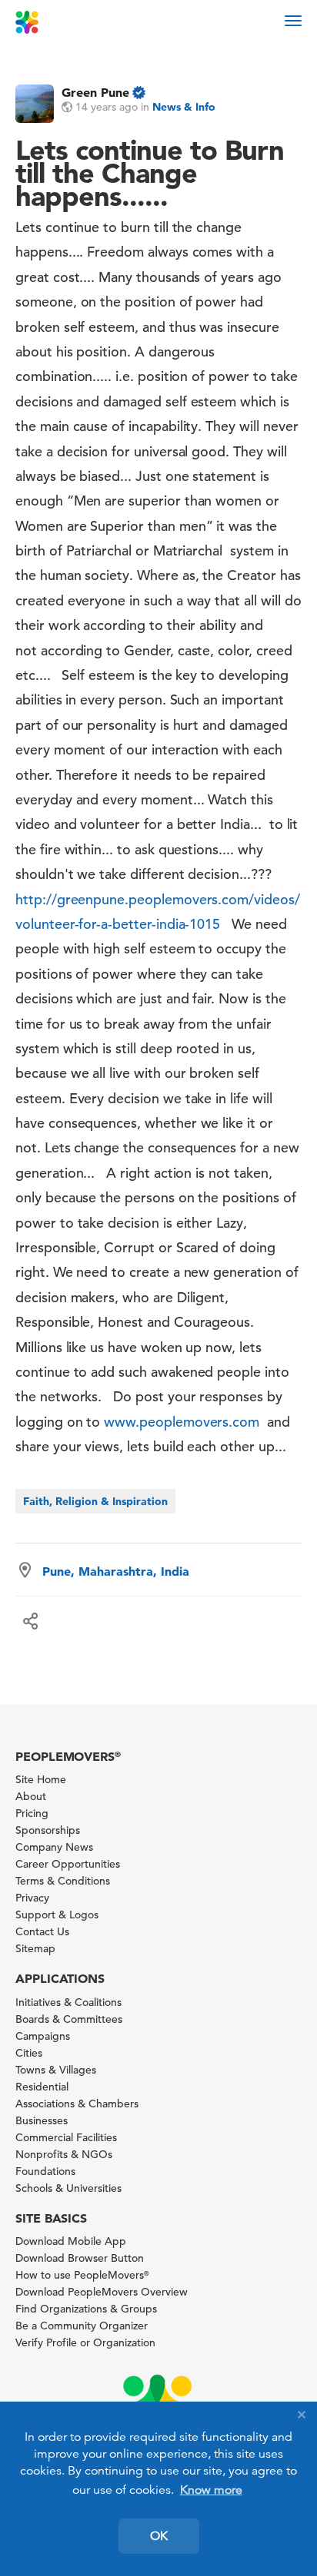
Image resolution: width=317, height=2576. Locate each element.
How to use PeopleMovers (82, 2275)
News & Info (184, 107)
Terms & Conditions (63, 1881)
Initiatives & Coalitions (68, 2002)
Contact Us (42, 1931)
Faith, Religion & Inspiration (95, 1501)
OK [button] (159, 2536)
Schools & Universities (68, 2188)
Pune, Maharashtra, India (116, 1571)
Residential (42, 2087)
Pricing (32, 1813)
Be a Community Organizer (82, 2326)
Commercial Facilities (66, 2137)
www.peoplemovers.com (182, 1422)
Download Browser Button (80, 2258)
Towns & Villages (56, 2070)
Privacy (32, 1898)
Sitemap (35, 1948)
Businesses (42, 2120)
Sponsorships (48, 1830)
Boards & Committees (69, 2019)
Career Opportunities (68, 1864)
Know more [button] (211, 2490)
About (31, 1796)
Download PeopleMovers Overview (102, 2292)
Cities (29, 2053)
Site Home (41, 1779)
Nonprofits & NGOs (64, 2154)
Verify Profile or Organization (85, 2342)
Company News (54, 1847)
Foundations (45, 2171)
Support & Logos (57, 1915)
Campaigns (43, 2036)
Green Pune (95, 92)
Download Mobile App (71, 2241)
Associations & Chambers (77, 2104)
